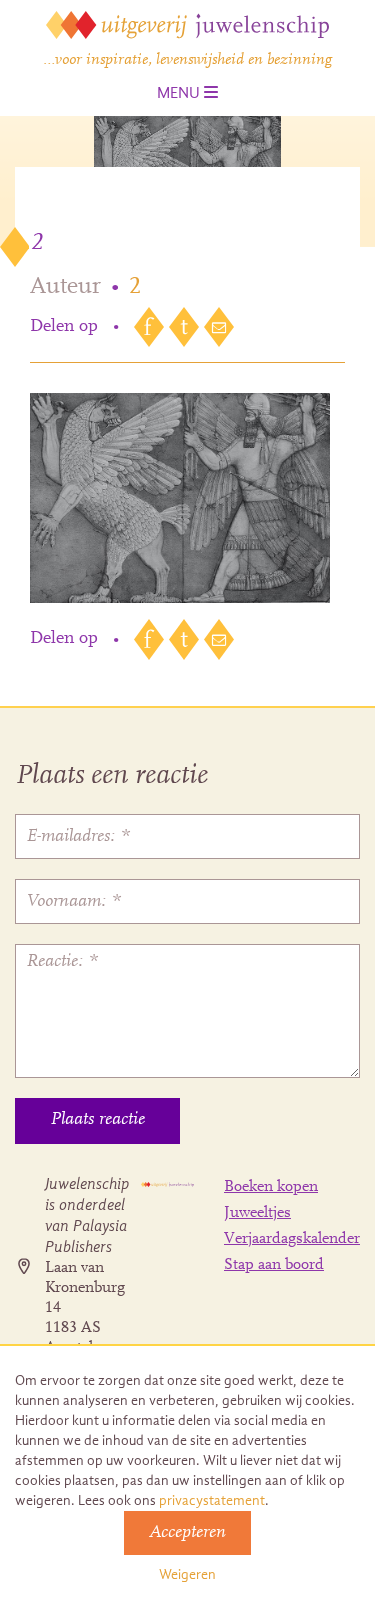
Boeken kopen (271, 1187)
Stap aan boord (274, 1265)
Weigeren (187, 1574)
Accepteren (187, 1533)
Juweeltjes (257, 1213)
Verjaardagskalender (292, 1239)
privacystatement (212, 1500)
